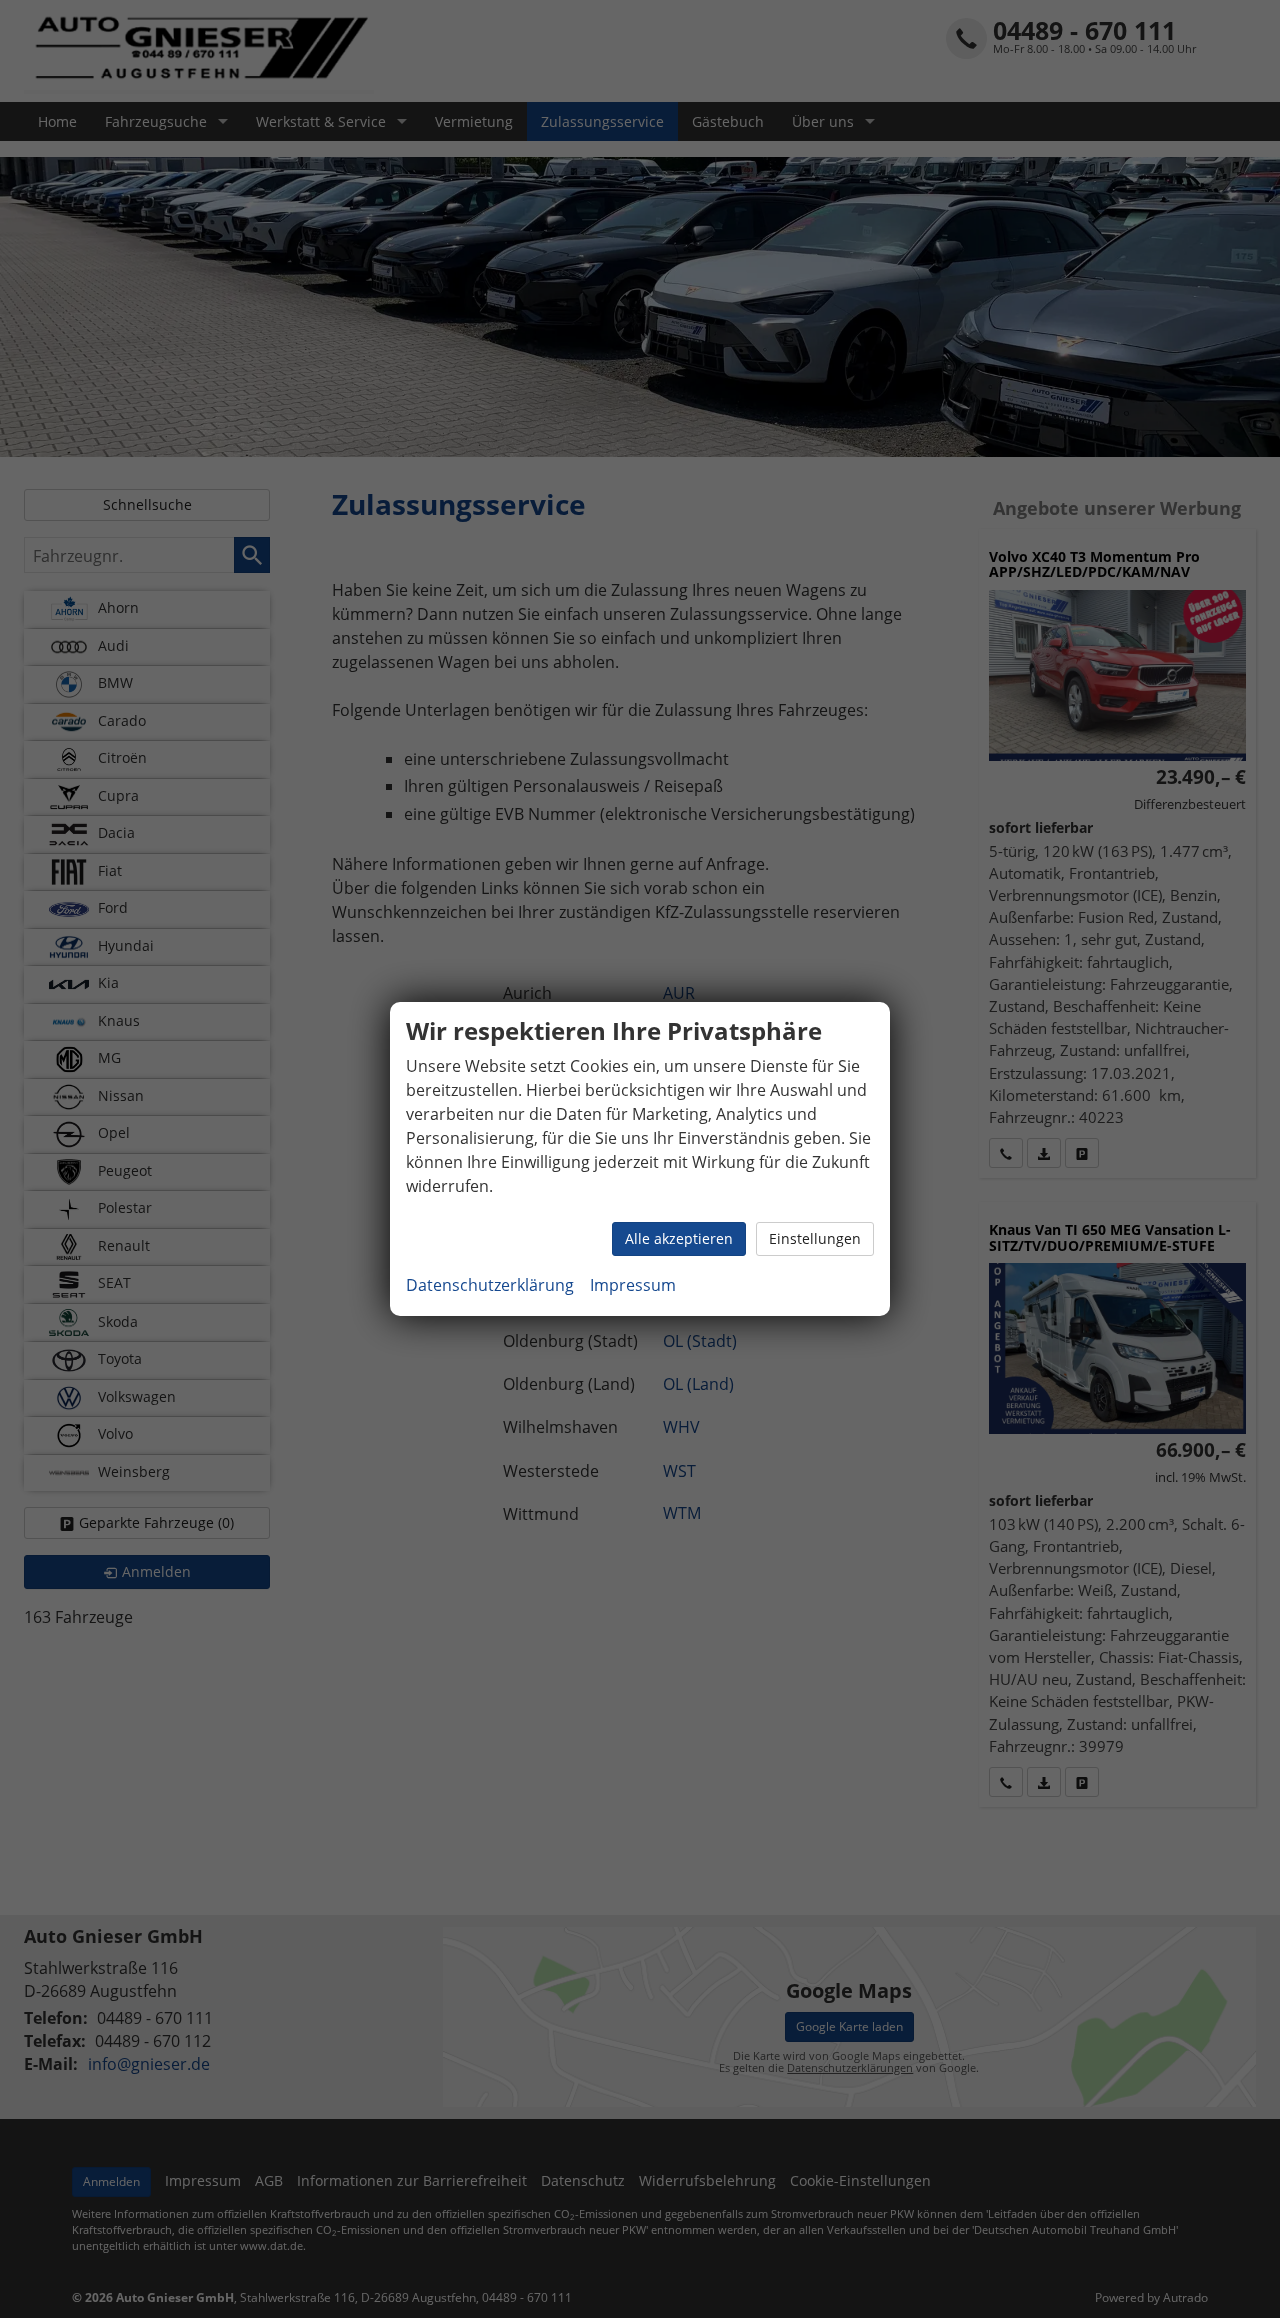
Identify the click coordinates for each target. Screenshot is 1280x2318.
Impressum (633, 1285)
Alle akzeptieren (679, 1238)
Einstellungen (815, 1238)
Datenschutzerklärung (490, 1285)
